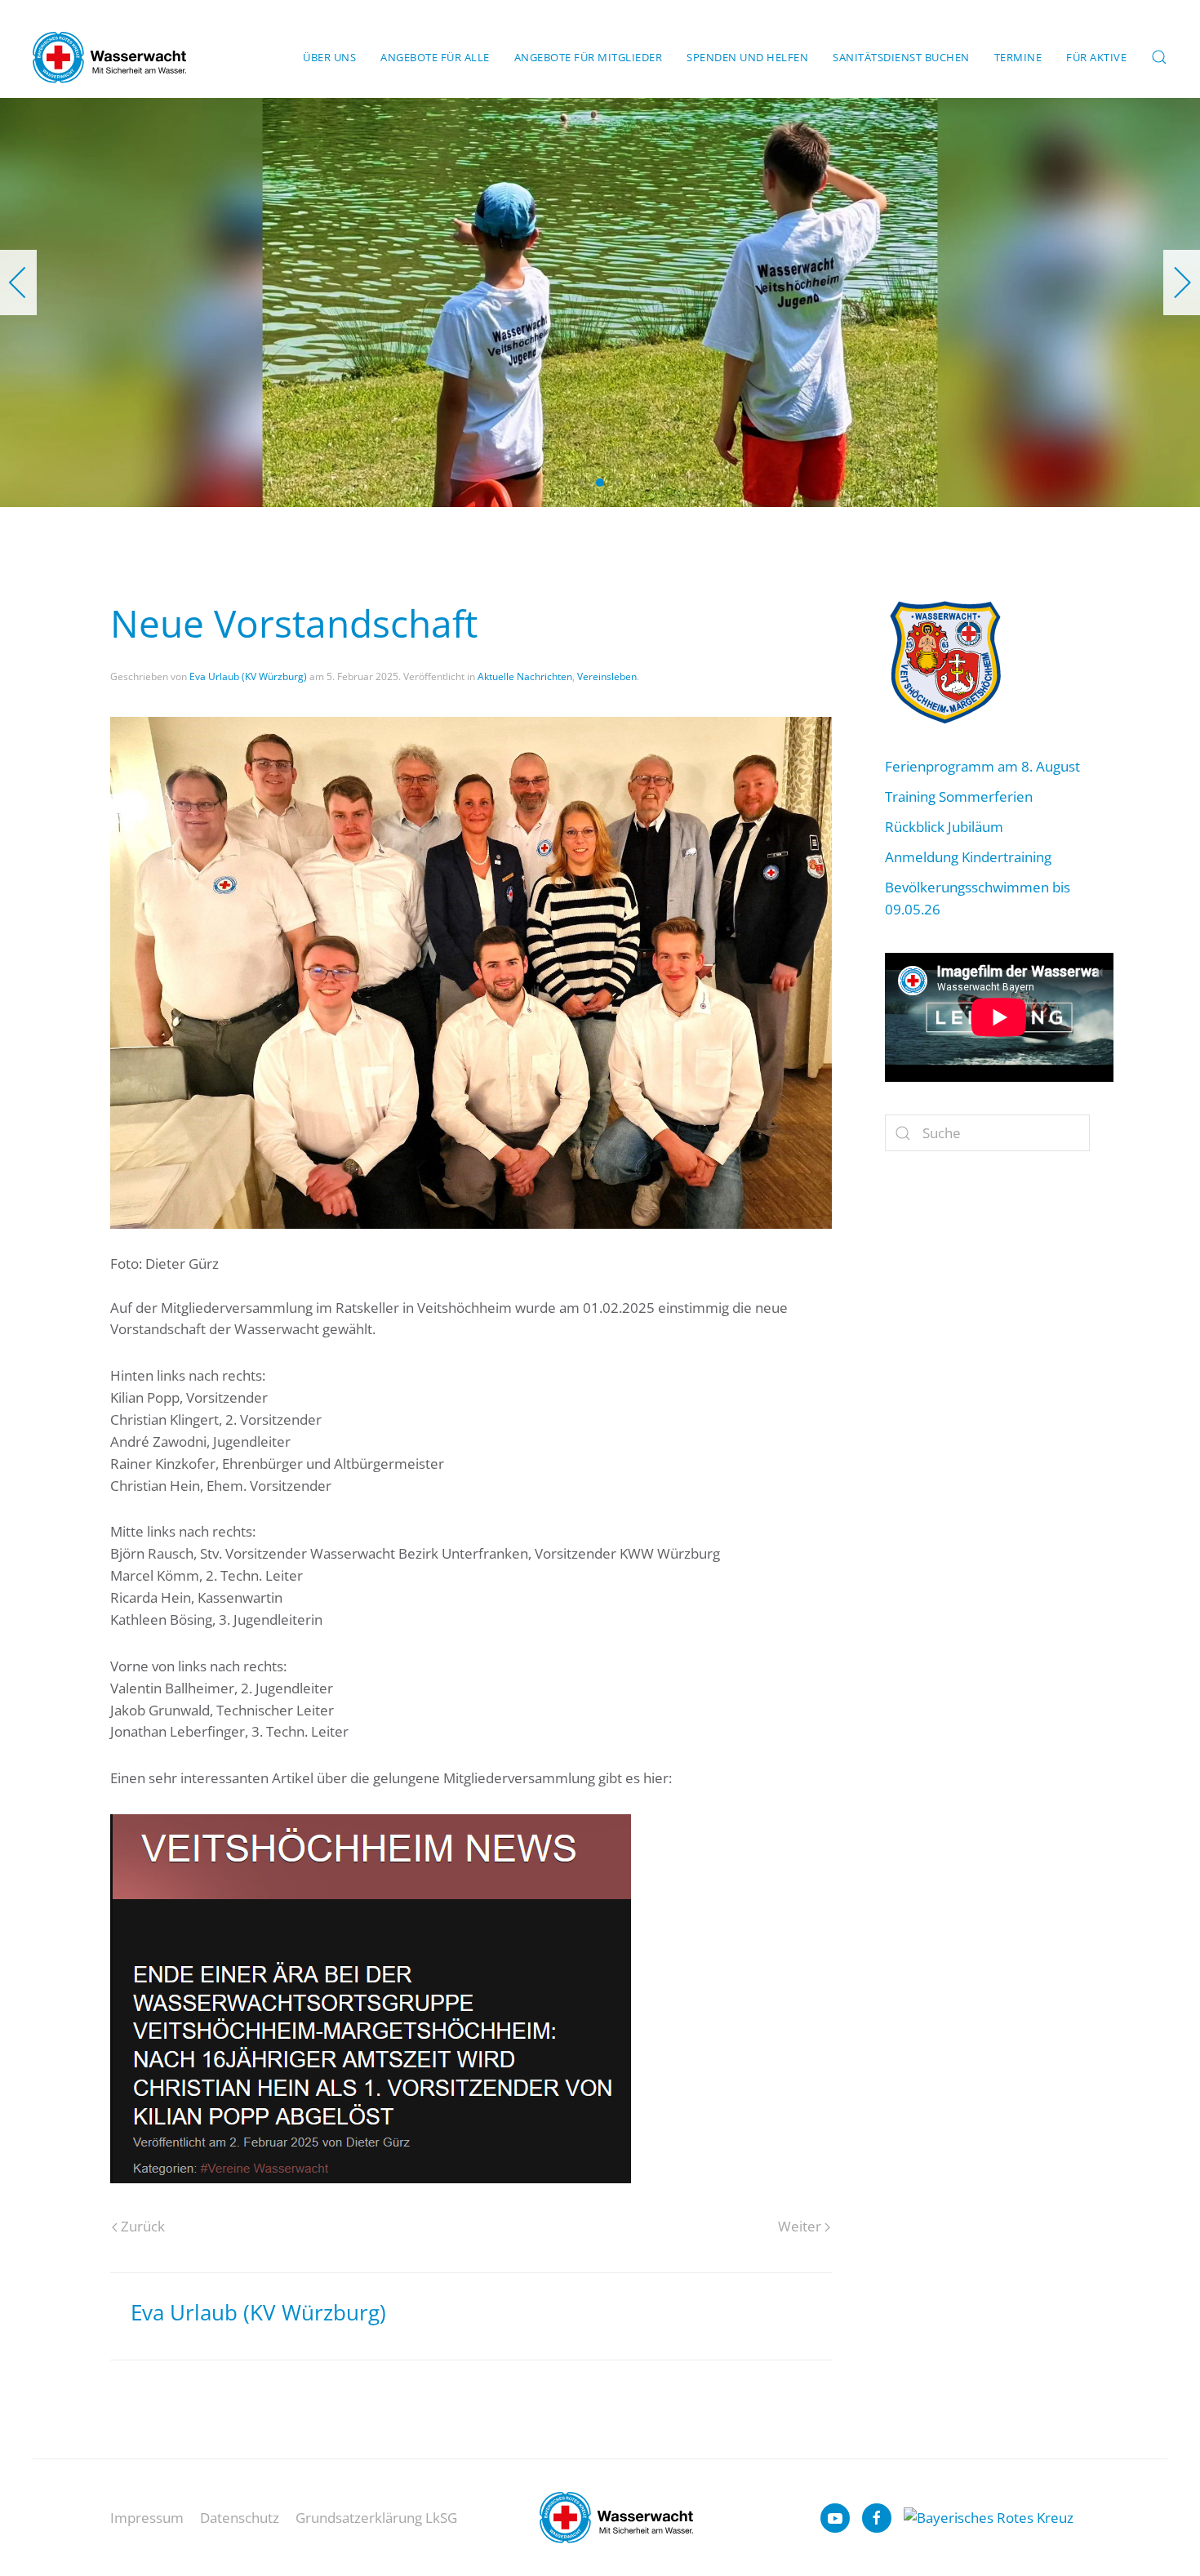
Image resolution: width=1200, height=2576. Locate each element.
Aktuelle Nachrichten (525, 676)
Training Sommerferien (959, 796)
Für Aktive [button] (1096, 57)
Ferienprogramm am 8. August (982, 766)
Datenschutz (240, 2518)
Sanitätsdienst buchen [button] (901, 57)
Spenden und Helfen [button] (747, 57)
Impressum (147, 2518)
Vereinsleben (607, 676)
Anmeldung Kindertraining (968, 857)
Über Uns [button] (329, 57)
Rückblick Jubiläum (944, 827)
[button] (1159, 57)
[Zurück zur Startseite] (109, 57)
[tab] (582, 483)
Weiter (800, 2226)
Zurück (143, 2226)
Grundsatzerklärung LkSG (376, 2518)
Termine (1018, 57)
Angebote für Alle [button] (435, 57)
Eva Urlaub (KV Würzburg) (248, 676)
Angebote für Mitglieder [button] (589, 57)
